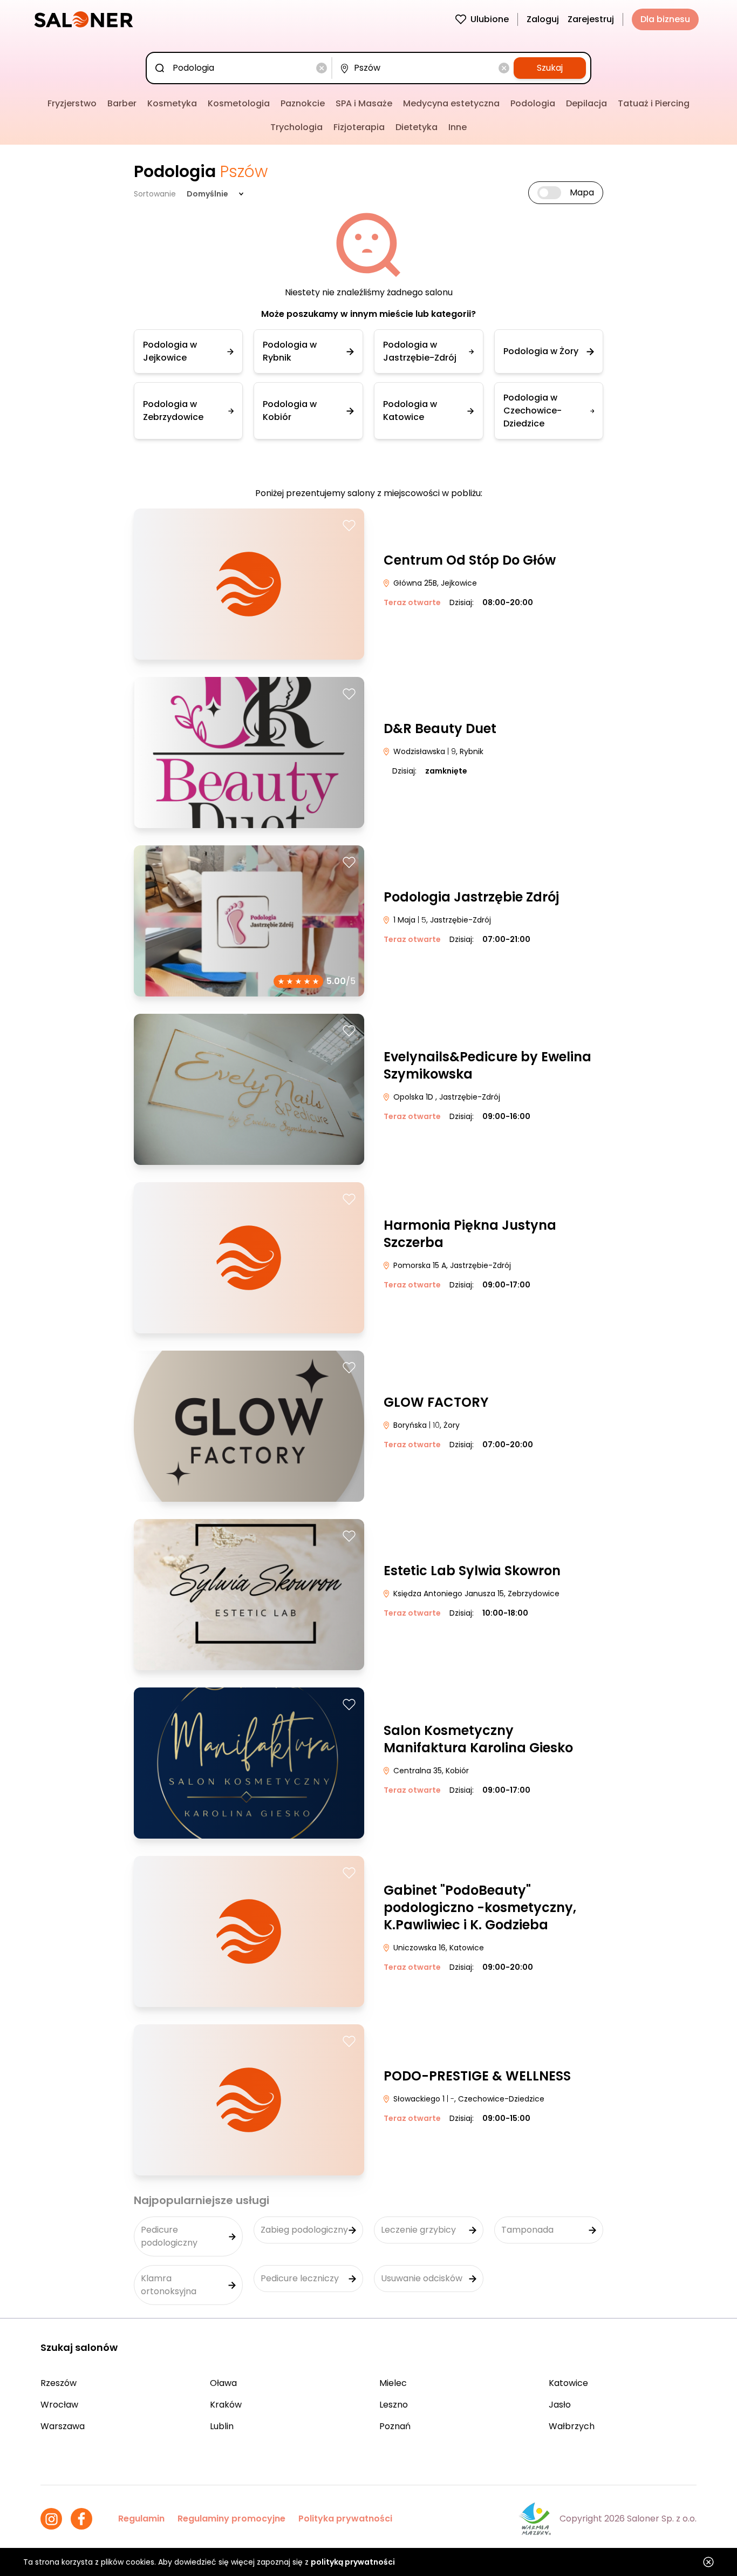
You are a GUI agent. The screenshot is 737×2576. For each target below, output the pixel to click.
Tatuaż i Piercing (654, 103)
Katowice (568, 2383)
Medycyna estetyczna (451, 103)
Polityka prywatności (345, 2519)
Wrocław (59, 2405)
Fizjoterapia (359, 127)
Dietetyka (417, 127)
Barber (122, 103)
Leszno (394, 2405)
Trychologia (296, 127)
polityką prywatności (353, 2562)
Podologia (533, 103)
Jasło (560, 2405)
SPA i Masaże (364, 103)
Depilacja (586, 103)
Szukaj (550, 68)
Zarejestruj (591, 19)
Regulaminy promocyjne (231, 2519)
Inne (458, 127)
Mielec (393, 2383)
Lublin (222, 2426)
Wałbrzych (572, 2426)
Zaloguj (543, 19)
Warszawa (63, 2426)
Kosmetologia (239, 103)
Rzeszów (59, 2383)
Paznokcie (303, 103)
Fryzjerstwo (72, 103)
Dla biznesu (665, 19)
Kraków (226, 2405)
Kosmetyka (172, 103)
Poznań (395, 2426)
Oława (223, 2383)
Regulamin (141, 2519)
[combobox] (241, 68)
